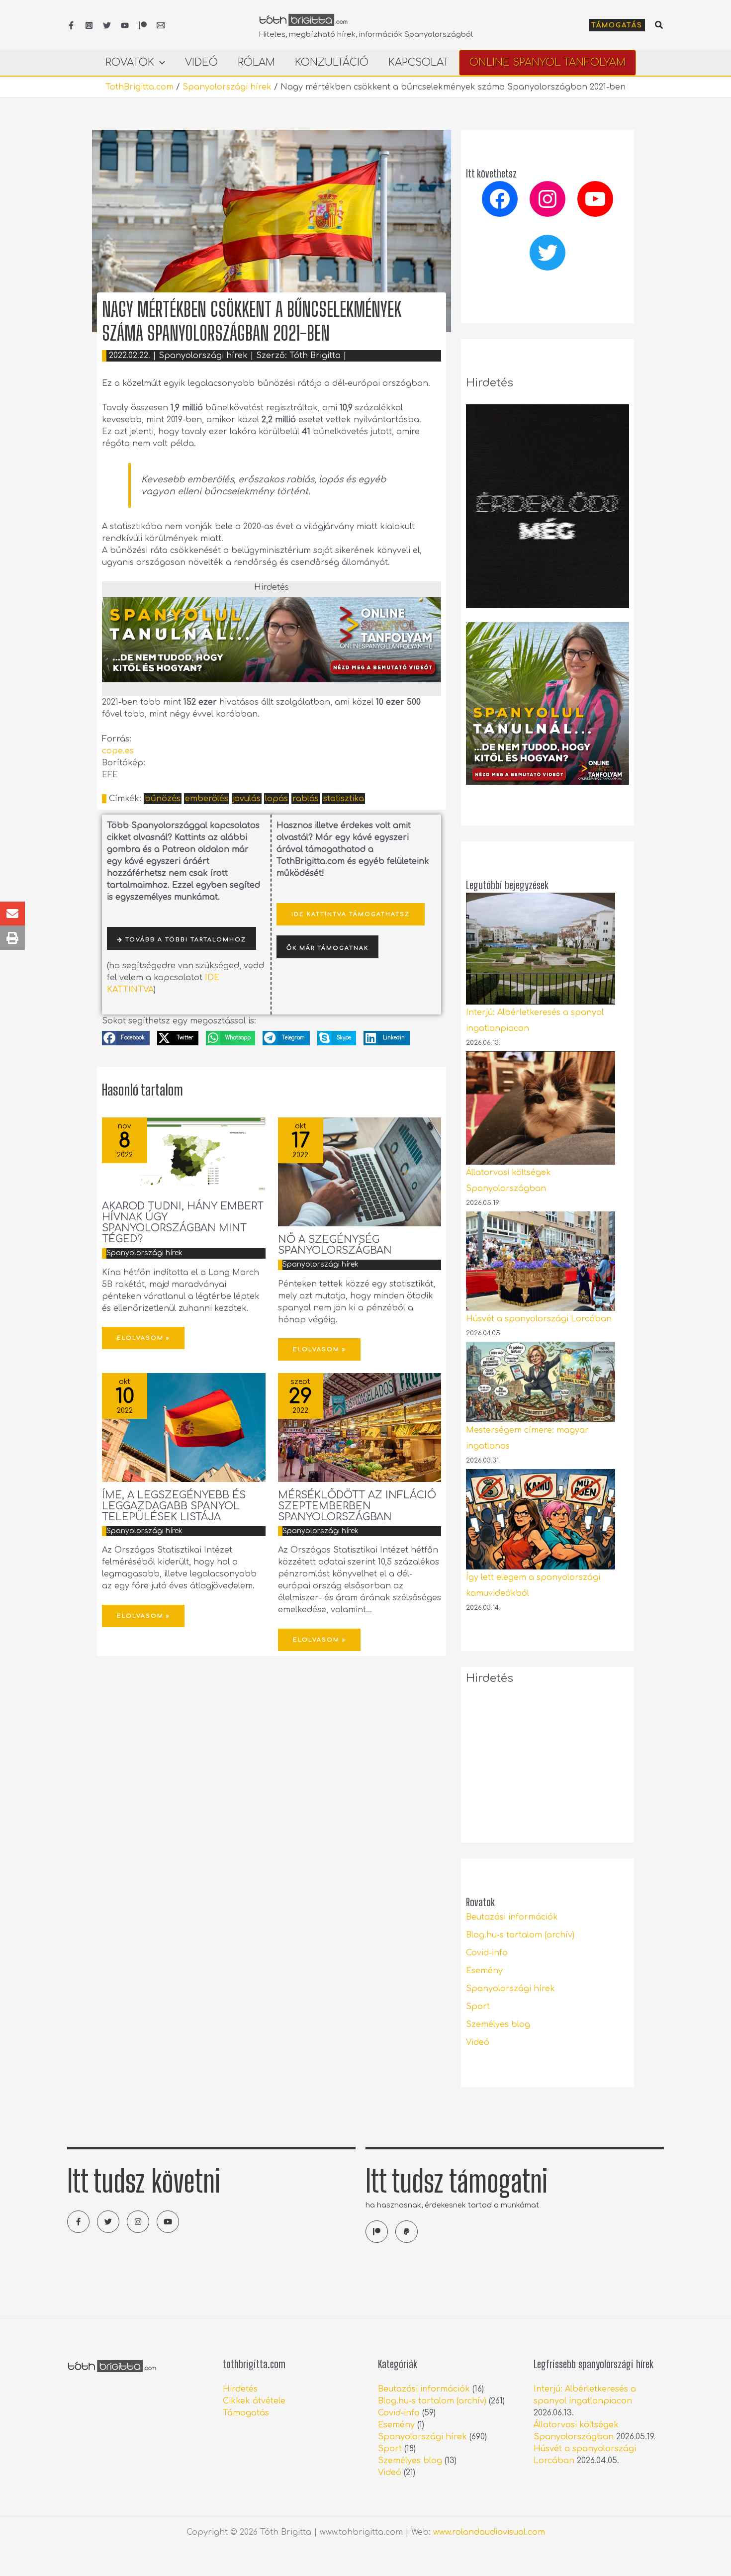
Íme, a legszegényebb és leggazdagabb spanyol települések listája (174, 1506)
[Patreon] (143, 25)
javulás (247, 799)
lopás (276, 799)
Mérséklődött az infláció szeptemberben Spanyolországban (357, 1506)
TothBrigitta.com (139, 87)
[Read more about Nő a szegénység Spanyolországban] (360, 1172)
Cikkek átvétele (254, 2401)
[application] (160, 63)
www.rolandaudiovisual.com (489, 2532)
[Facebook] (71, 25)
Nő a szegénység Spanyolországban (335, 1245)
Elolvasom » (143, 1338)
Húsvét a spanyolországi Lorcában (539, 1319)
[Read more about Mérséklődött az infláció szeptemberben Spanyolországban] (360, 1427)
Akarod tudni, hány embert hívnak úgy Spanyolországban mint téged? (183, 1223)
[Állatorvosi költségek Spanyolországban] (541, 1108)
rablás (306, 799)
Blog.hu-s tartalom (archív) (520, 1935)
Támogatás (246, 2413)
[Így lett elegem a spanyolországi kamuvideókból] (541, 1519)
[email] (161, 25)
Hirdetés (240, 2389)
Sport (478, 2007)
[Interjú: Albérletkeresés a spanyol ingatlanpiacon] (541, 949)
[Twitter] (107, 25)
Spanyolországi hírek (227, 87)
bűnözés (163, 799)
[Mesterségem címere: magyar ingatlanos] (541, 1382)
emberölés (207, 799)
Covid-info (487, 1953)
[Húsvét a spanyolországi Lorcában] (541, 1261)
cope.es (118, 751)
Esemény (484, 1971)
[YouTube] (125, 25)
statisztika (344, 799)
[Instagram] (89, 25)
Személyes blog (498, 2024)
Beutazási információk (512, 1917)
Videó (478, 2042)
